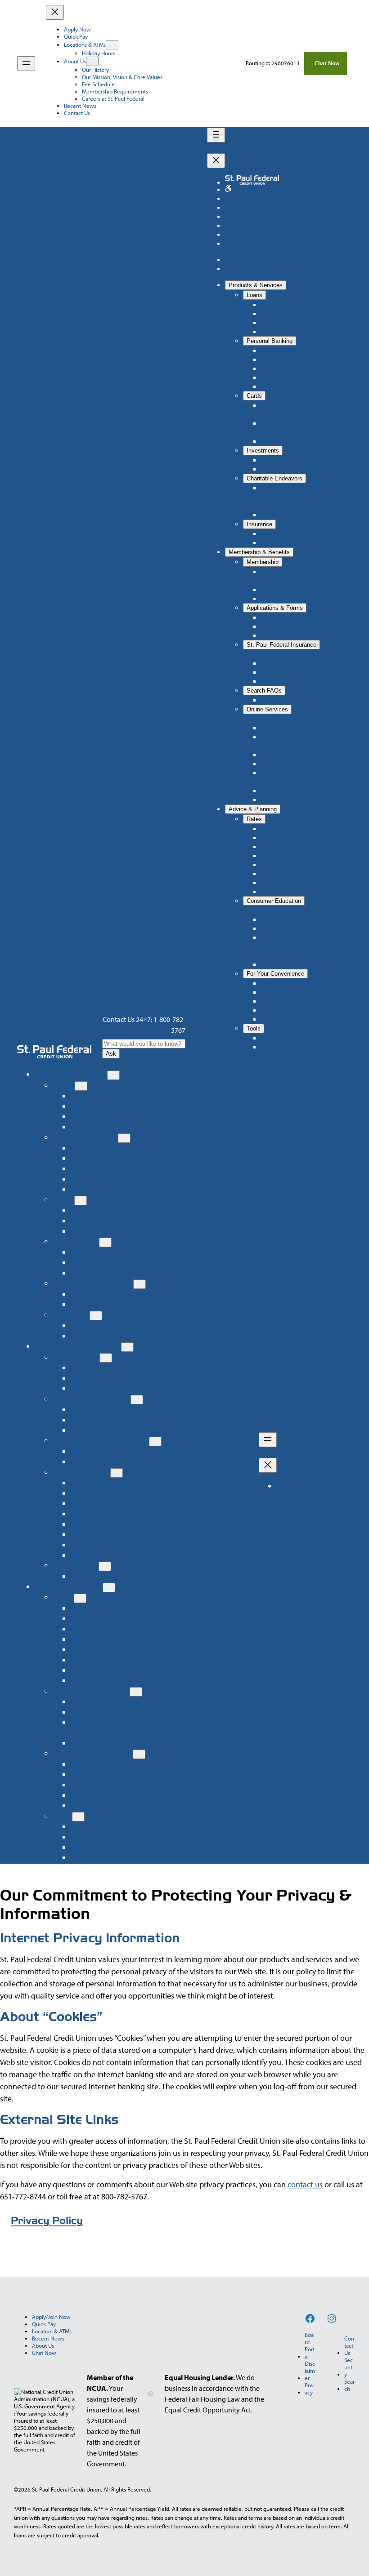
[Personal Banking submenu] (124, 1138)
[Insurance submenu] (96, 1316)
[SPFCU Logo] (54, 1052)
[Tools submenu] (78, 1817)
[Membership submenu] (106, 1358)
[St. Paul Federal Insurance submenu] (155, 1441)
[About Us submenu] (92, 61)
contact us (305, 2184)
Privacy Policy (47, 2221)
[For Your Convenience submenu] (139, 1754)
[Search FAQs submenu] (105, 1566)
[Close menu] (55, 12)
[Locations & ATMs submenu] (112, 45)
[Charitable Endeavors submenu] (139, 1284)
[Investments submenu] (105, 1242)
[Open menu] (26, 64)
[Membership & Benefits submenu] (127, 1347)
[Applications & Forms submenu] (137, 1400)
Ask (111, 1054)
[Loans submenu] (81, 1086)
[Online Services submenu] (117, 1473)
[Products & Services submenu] (113, 1075)
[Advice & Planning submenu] (109, 1588)
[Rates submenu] (80, 1598)
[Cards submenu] (81, 1201)
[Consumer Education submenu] (136, 1692)
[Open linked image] (228, 189)
